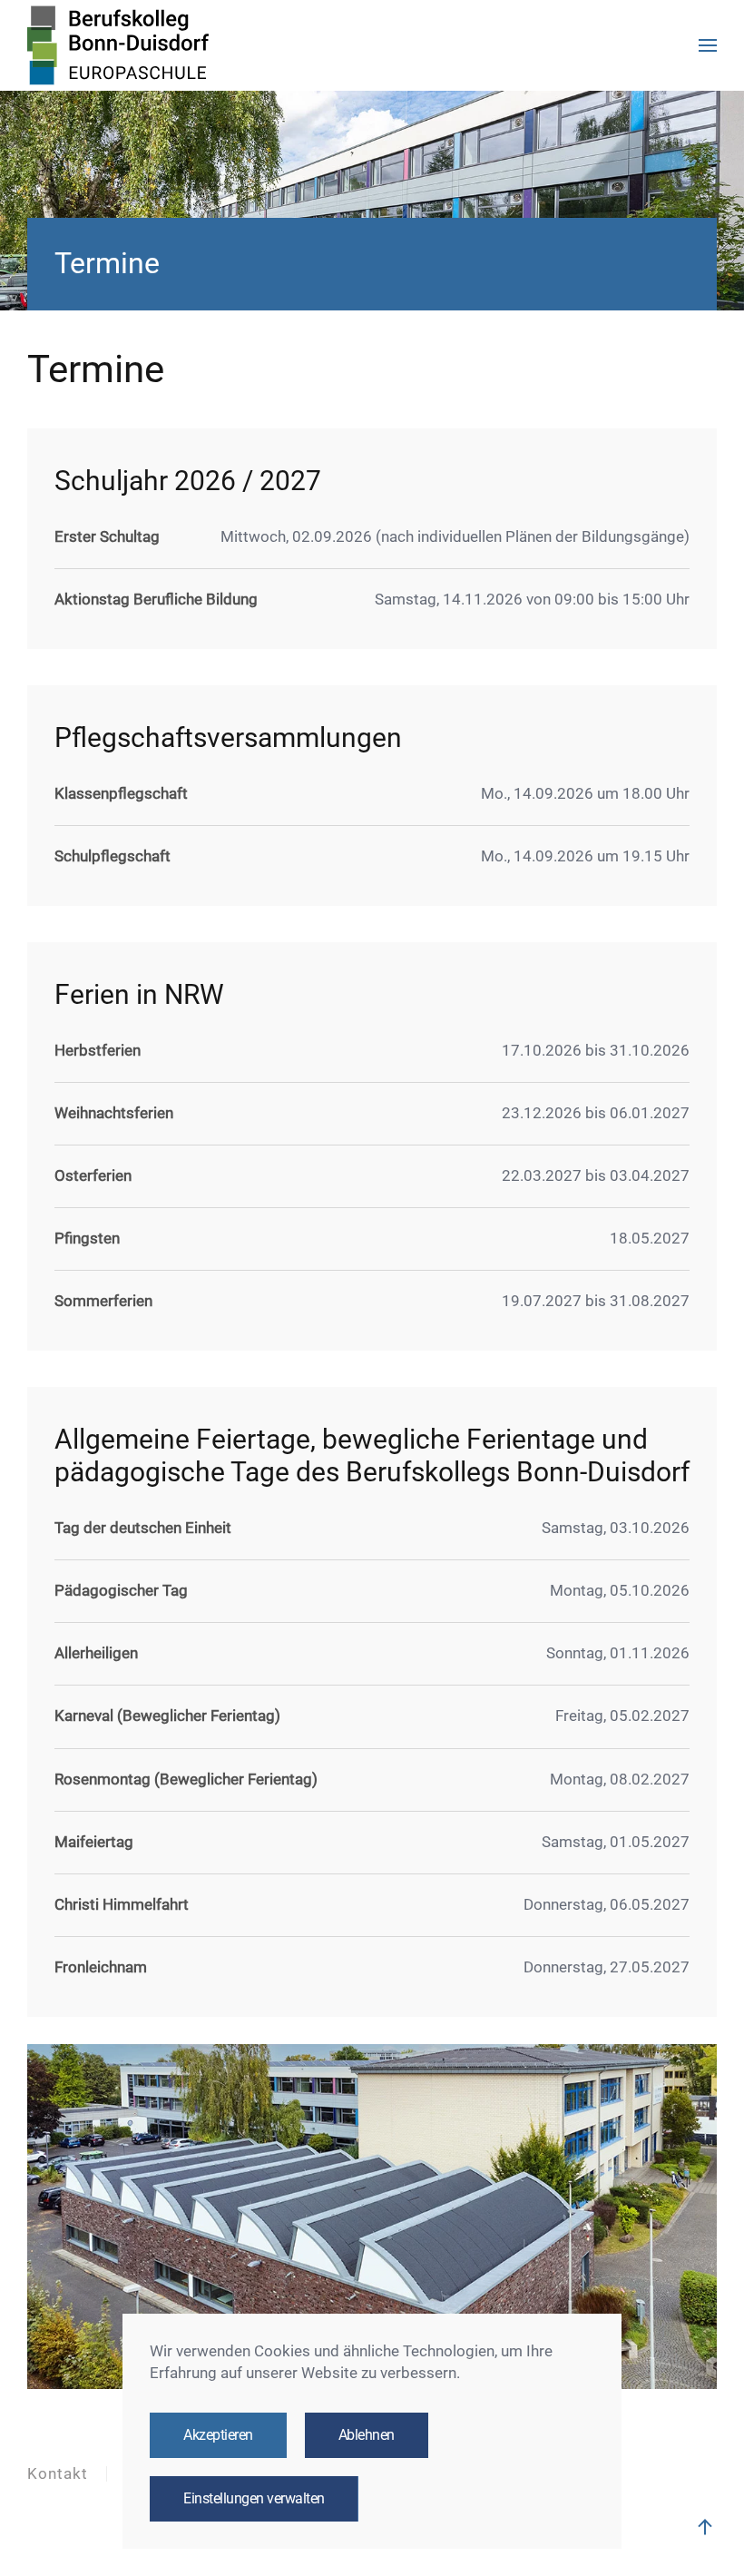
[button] (708, 45)
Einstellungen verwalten (254, 2499)
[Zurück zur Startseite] (118, 45)
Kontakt (58, 2474)
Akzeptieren (218, 2435)
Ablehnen (367, 2435)
